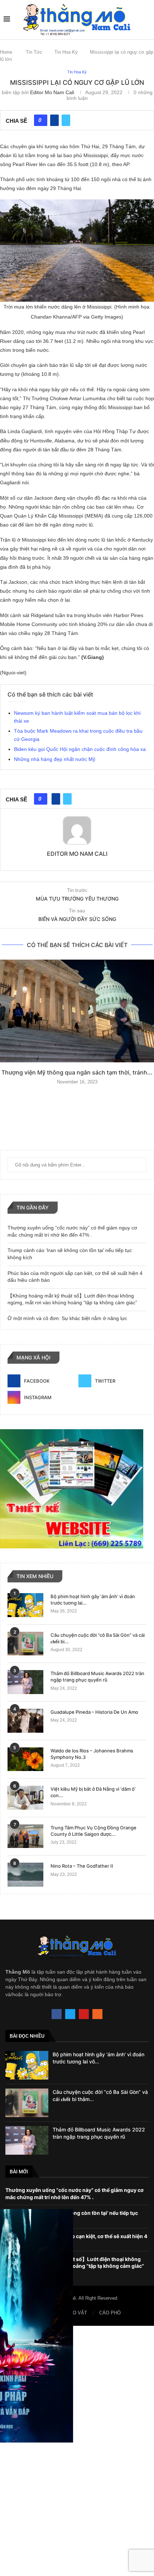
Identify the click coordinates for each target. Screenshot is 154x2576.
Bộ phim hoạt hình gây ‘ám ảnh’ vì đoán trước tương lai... (93, 1600)
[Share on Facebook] (54, 120)
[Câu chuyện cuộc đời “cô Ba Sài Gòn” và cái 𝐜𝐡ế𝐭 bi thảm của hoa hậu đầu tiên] (25, 1644)
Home (6, 52)
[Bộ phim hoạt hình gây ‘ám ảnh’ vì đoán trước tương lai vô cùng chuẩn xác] (25, 1605)
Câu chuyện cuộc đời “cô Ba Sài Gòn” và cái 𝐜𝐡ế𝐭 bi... (98, 1638)
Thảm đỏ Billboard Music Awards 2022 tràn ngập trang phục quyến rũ (97, 1677)
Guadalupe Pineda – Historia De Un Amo (94, 1712)
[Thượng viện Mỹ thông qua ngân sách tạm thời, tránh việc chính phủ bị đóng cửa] (77, 1011)
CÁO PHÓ (110, 2313)
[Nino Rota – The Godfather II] (25, 1875)
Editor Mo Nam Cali (52, 92)
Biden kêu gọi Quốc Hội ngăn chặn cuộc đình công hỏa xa (80, 749)
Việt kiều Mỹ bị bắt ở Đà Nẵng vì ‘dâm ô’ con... (93, 1792)
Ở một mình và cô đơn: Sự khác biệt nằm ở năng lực (67, 1318)
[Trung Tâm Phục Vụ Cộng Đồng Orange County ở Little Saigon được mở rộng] (25, 1836)
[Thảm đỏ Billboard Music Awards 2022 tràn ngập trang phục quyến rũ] (25, 1682)
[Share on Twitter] (66, 120)
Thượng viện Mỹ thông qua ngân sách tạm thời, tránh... (77, 1072)
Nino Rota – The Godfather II (82, 1866)
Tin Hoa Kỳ (66, 52)
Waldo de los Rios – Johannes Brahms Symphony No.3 (92, 1754)
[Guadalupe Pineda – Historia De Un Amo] (25, 1721)
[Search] (147, 19)
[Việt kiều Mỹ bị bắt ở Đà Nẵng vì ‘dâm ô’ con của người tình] (25, 1798)
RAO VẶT (77, 2313)
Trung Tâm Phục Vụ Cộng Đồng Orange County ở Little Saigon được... (93, 1831)
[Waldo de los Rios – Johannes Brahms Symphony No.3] (25, 1759)
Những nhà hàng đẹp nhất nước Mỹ (55, 759)
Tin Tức (34, 52)
